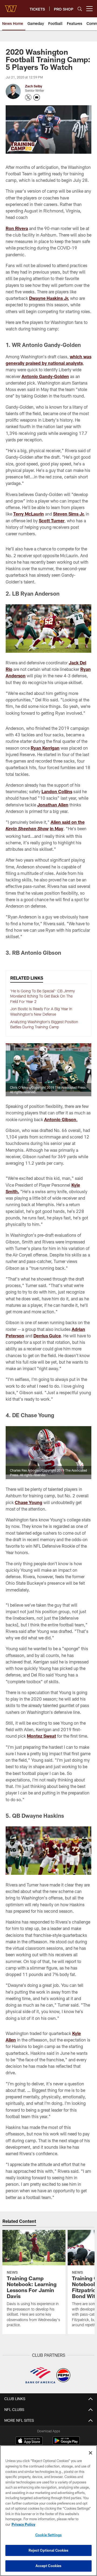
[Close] (91, 2453)
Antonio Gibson (60, 1119)
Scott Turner (52, 521)
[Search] (80, 9)
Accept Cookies (49, 2566)
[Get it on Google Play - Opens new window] (66, 2443)
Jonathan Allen (53, 805)
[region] (48, 2511)
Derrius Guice (47, 1336)
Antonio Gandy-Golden (45, 376)
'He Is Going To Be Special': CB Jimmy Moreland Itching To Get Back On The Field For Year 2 (43, 996)
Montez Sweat (41, 1736)
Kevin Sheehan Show (27, 829)
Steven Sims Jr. (69, 514)
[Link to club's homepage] (11, 6)
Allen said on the (68, 822)
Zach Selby (34, 86)
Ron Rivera (17, 228)
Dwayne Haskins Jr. (49, 298)
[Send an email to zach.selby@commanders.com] (37, 97)
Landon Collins (57, 791)
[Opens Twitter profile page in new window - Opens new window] (28, 97)
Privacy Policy (23, 2524)
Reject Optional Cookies (49, 2550)
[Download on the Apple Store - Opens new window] (29, 2441)
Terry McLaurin (29, 514)
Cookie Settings (48, 2535)
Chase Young (29, 1502)
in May (57, 828)
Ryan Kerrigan (45, 748)
